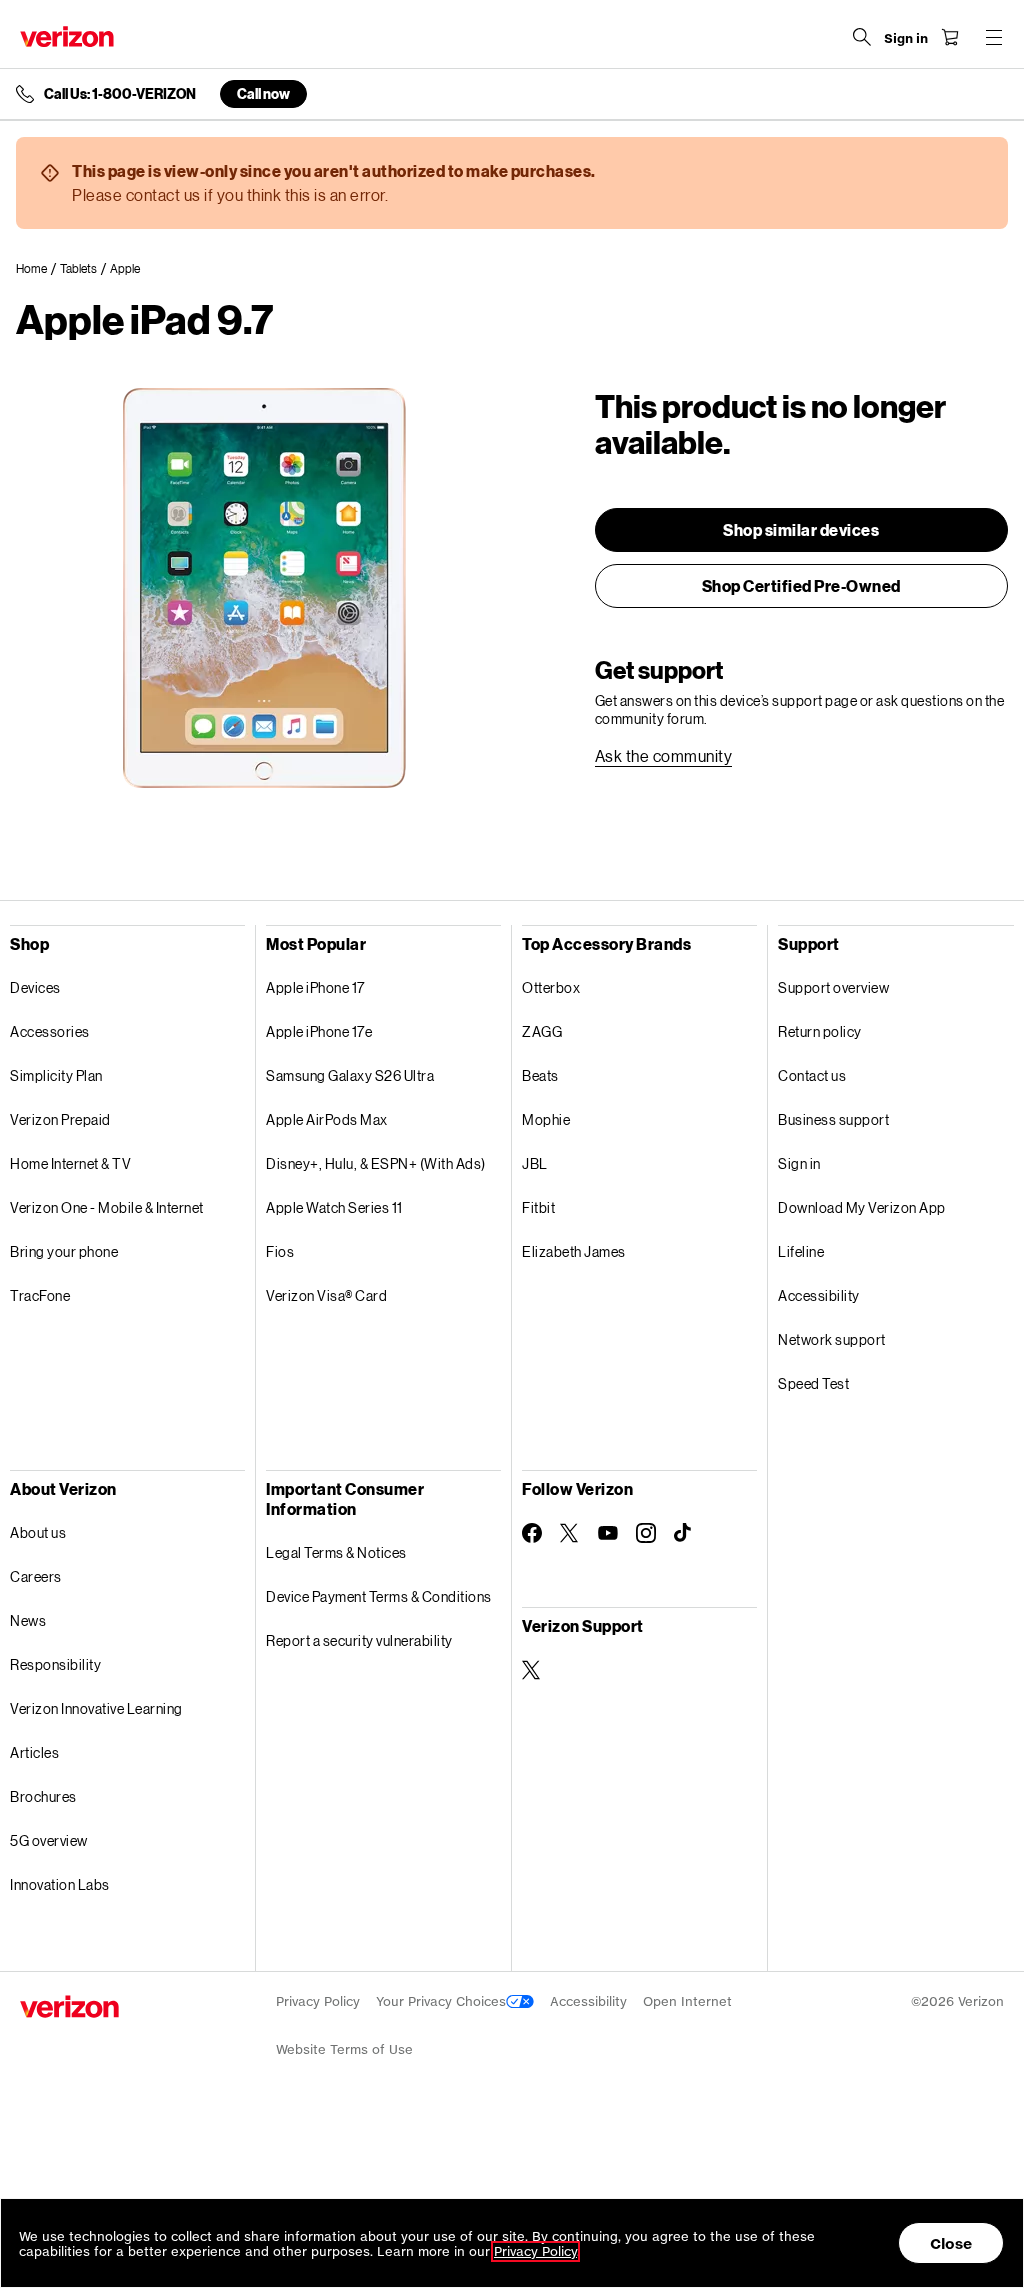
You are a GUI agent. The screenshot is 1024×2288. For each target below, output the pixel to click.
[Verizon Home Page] (67, 36)
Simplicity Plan (56, 1075)
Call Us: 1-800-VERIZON (120, 94)
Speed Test (813, 1383)
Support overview (833, 987)
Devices (35, 987)
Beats (540, 1075)
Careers (36, 1576)
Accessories (50, 1031)
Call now (263, 93)
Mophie (546, 1119)
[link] (38, 269)
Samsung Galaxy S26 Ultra (350, 1075)
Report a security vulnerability (359, 1640)
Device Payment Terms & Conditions (379, 1596)
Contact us (812, 1075)
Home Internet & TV (70, 1163)
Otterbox (551, 987)
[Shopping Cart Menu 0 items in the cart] (950, 37)
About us (38, 1532)
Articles (34, 1752)
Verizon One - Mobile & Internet (107, 1207)
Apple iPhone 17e (319, 1031)
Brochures (43, 1796)
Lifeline (801, 1251)
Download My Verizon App (862, 1207)
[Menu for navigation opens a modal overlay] (994, 37)
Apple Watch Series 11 (334, 1207)
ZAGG (542, 1031)
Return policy (820, 1031)
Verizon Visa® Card (326, 1295)
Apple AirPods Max (327, 1119)
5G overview (49, 1840)
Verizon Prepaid (60, 1119)
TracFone (40, 1295)
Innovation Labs (60, 1884)
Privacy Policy (318, 2001)
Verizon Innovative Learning (96, 1708)
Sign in (799, 1163)
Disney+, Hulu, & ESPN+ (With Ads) (376, 1163)
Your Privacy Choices (441, 2001)
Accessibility (819, 1295)
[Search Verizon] (862, 37)
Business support (833, 1119)
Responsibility (55, 1664)
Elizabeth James (574, 1251)
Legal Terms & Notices (336, 1552)
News (28, 1620)
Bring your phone (64, 1251)
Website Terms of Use (344, 2049)
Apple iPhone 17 (315, 987)
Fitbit (538, 1207)
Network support (832, 1339)
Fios (280, 1251)
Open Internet (687, 2001)
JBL (535, 1163)
